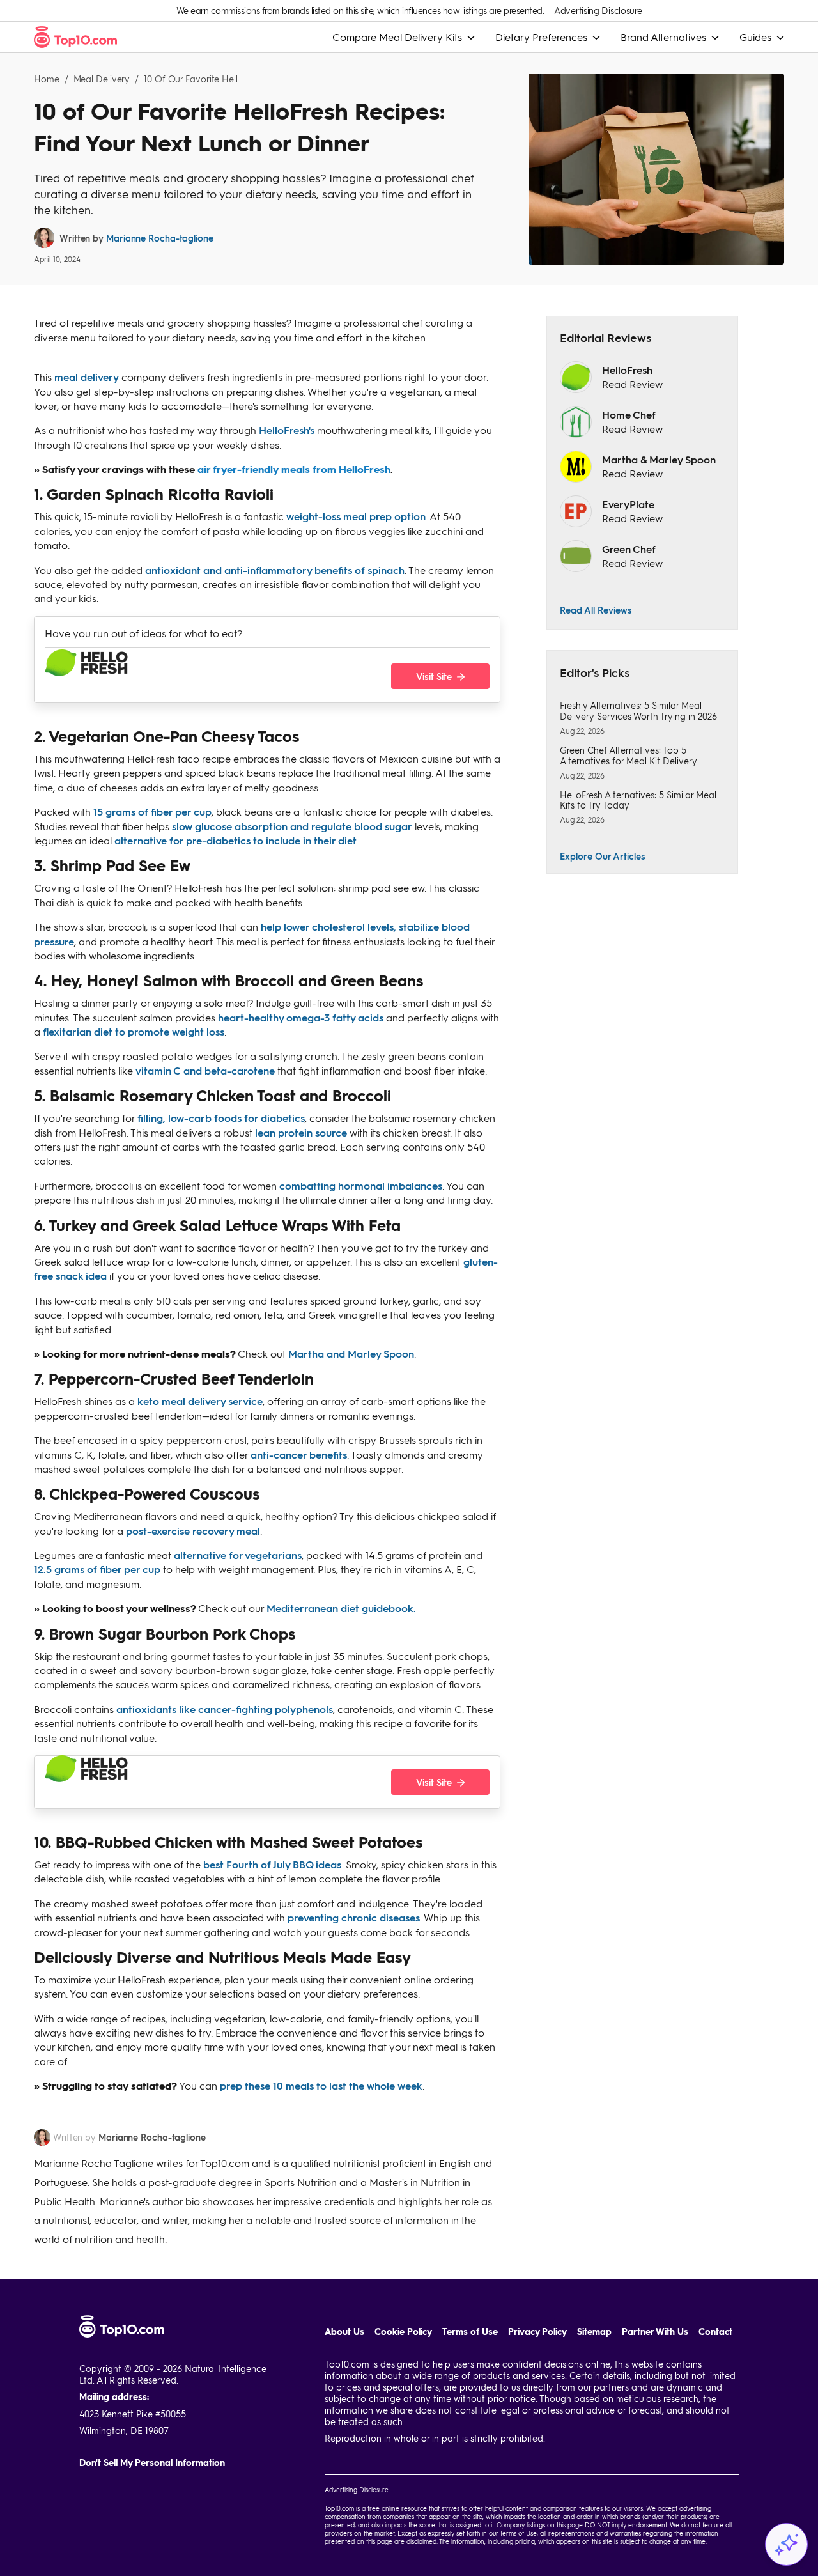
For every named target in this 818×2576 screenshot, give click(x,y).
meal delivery (87, 377)
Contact (715, 2332)
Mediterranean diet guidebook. (341, 1608)
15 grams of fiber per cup (152, 811)
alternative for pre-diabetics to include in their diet (235, 840)
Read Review (632, 384)
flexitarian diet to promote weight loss (134, 1031)
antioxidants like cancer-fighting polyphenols (225, 1709)
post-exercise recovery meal (193, 1531)
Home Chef (629, 415)
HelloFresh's (287, 430)
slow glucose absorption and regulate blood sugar (292, 826)
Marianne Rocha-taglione (160, 238)
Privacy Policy (537, 2332)
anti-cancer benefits (299, 1455)
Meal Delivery (102, 79)
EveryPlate (628, 504)
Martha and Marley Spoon (351, 1354)
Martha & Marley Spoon (659, 459)
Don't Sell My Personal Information (152, 2463)
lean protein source (301, 1132)
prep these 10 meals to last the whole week (321, 2085)
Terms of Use (470, 2332)
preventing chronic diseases (354, 1917)
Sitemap (594, 2332)
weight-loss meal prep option (356, 516)
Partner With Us (655, 2332)
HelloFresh (627, 370)
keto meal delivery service (200, 1401)
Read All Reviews (596, 610)
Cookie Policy (403, 2332)
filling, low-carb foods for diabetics (221, 1118)
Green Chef (629, 549)
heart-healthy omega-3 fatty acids (301, 1017)
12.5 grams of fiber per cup (97, 1569)
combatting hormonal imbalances (361, 1185)
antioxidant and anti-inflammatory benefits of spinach (275, 570)
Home (47, 79)
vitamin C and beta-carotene (205, 1070)
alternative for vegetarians (238, 1555)
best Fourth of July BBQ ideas (272, 1864)
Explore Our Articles (603, 856)
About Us (344, 2332)
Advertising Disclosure (598, 11)
